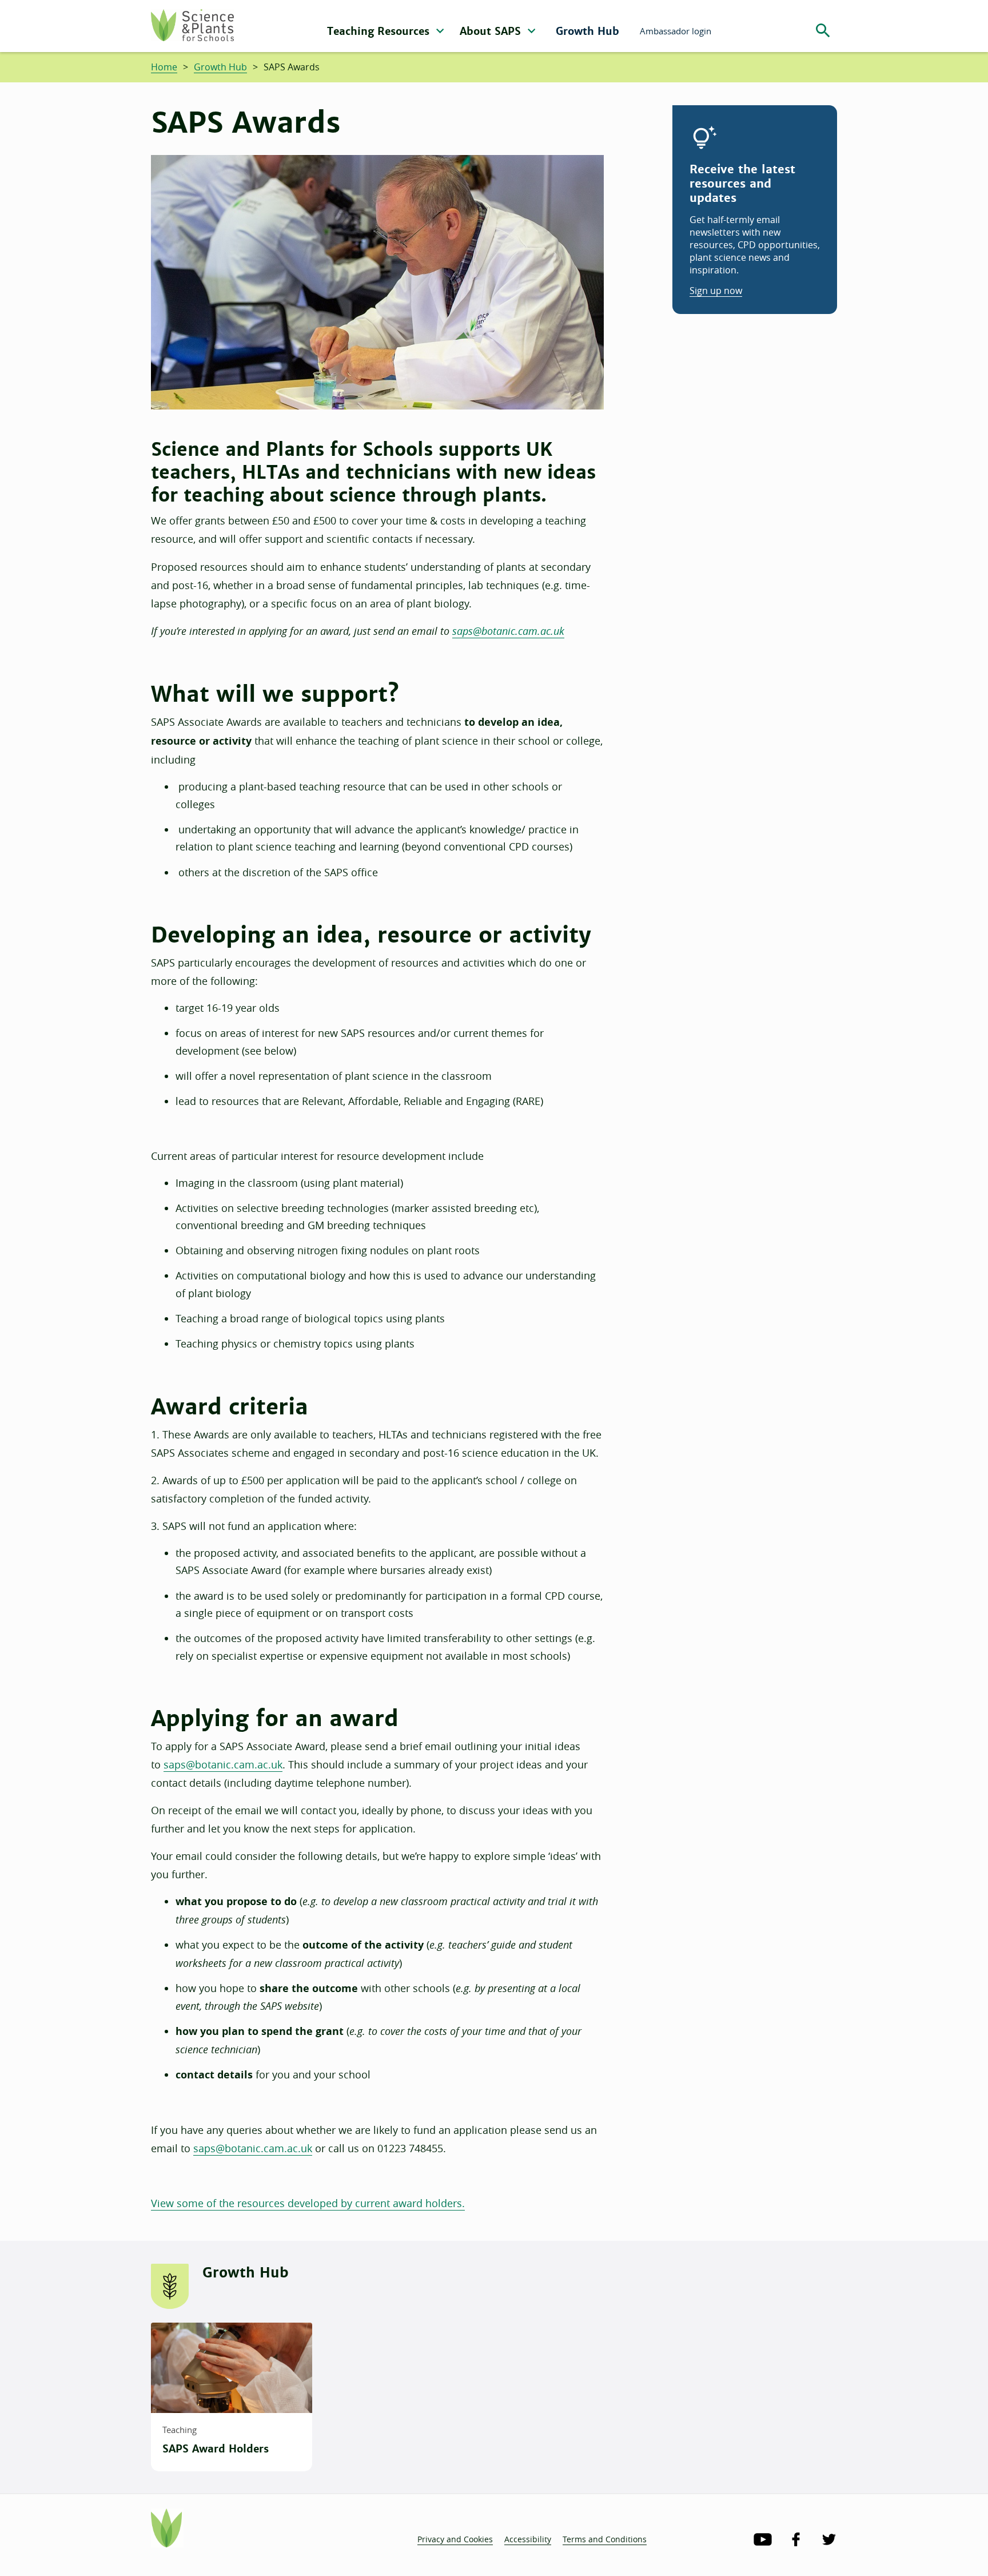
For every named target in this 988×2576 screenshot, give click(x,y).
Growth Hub (587, 31)
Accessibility (528, 2539)
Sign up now (716, 291)
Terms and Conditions (605, 2539)
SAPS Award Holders (216, 2449)
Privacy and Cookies (455, 2539)
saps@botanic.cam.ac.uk (508, 631)
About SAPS (492, 31)
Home (164, 67)
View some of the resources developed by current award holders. (308, 2203)
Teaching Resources (380, 31)
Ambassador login (676, 31)
